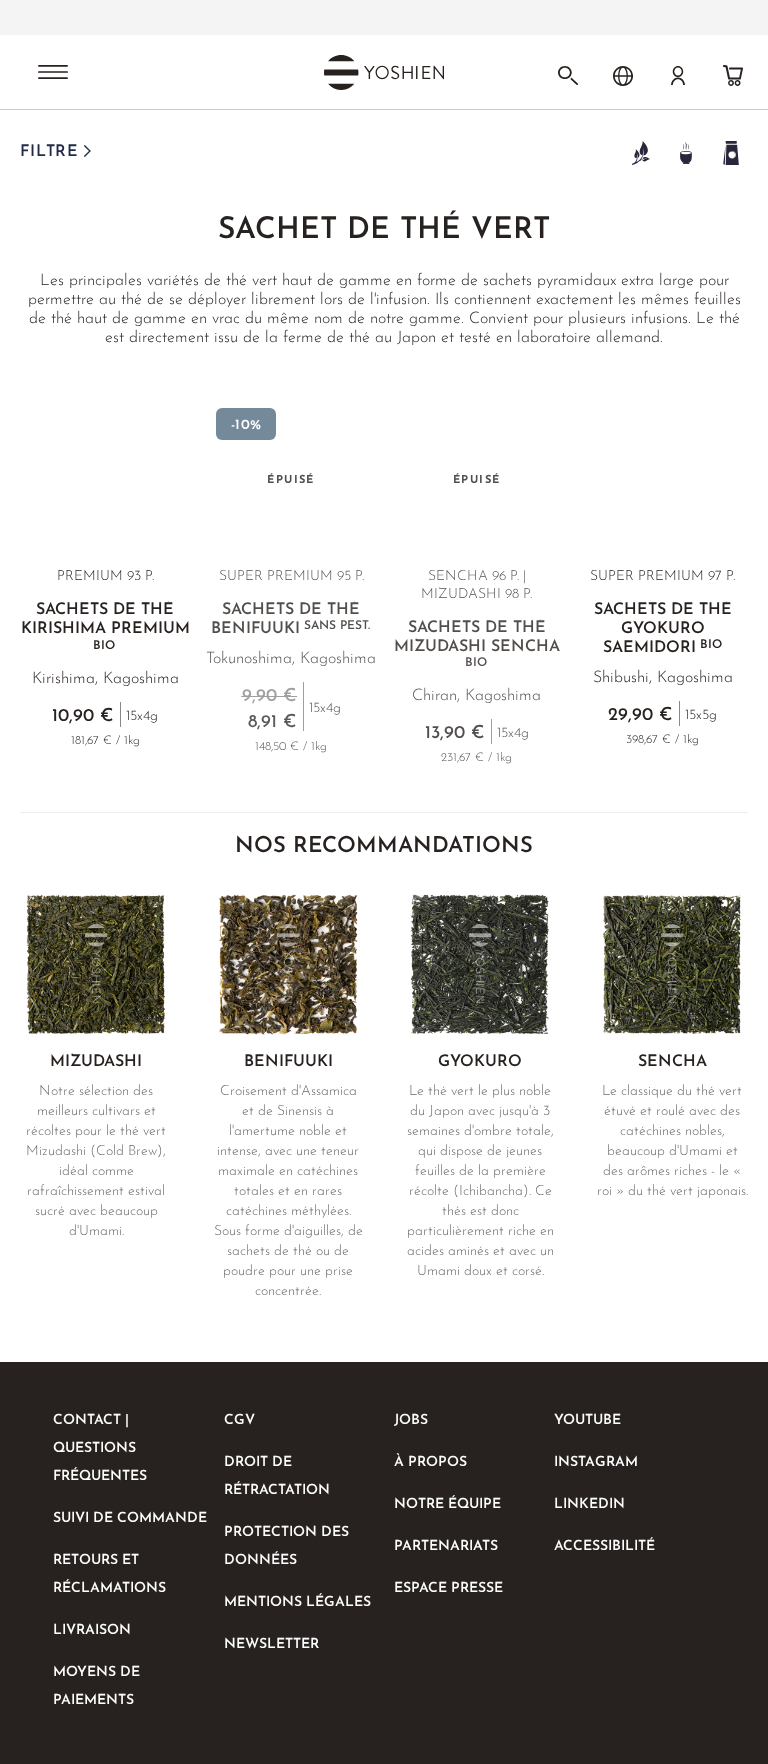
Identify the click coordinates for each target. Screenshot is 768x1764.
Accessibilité (604, 1546)
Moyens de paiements (96, 1686)
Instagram (596, 1462)
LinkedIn (589, 1504)
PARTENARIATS (446, 1546)
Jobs (411, 1420)
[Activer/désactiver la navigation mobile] (53, 74)
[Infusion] (685, 152)
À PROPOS (430, 1462)
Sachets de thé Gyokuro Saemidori (663, 629)
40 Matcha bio (326, 18)
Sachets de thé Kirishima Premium (105, 627)
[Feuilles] (640, 152)
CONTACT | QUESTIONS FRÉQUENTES (100, 1448)
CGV (239, 1420)
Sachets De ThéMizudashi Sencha (477, 644)
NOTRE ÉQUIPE (447, 1504)
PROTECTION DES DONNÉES (286, 1546)
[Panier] (733, 76)
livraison (92, 1630)
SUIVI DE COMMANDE (130, 1518)
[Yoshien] (384, 72)
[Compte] (678, 76)
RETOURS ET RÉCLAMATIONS (109, 1574)
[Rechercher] (568, 76)
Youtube (587, 1420)
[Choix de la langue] (623, 76)
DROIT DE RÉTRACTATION (277, 1476)
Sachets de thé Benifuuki (290, 619)
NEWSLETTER (271, 1644)
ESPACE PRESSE (448, 1588)
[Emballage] (730, 152)
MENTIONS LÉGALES (297, 1602)
